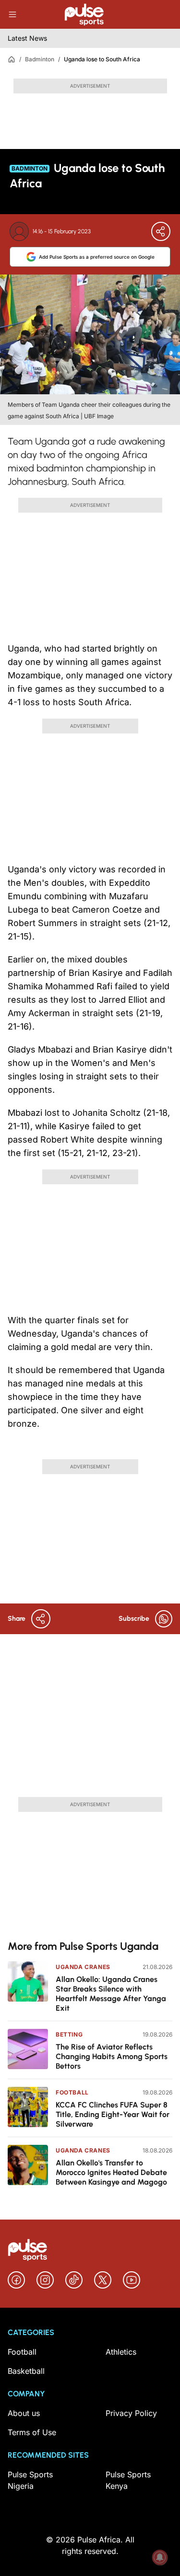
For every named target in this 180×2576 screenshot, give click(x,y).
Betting (69, 2034)
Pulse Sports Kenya (128, 2480)
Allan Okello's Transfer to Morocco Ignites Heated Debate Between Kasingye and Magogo (111, 2172)
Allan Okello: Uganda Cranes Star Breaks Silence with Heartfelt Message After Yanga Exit (111, 1994)
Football (72, 2092)
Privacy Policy (131, 2413)
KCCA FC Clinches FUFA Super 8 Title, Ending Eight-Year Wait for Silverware (113, 2114)
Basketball (26, 2371)
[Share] (161, 231)
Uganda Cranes (83, 1967)
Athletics (121, 2352)
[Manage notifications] (160, 2557)
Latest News (27, 38)
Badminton (40, 59)
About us (24, 2413)
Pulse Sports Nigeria (30, 2480)
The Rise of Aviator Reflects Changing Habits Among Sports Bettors (112, 2056)
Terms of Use (32, 2432)
